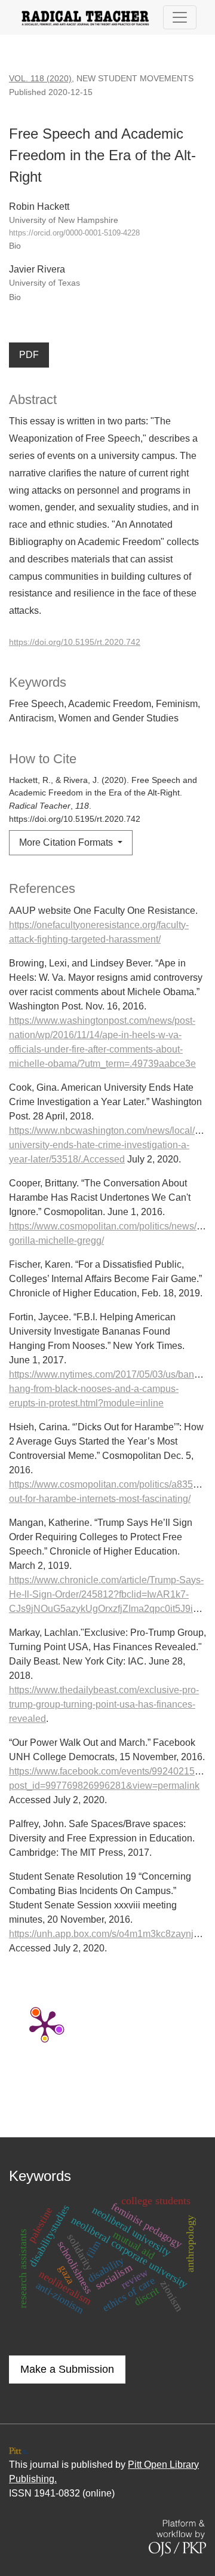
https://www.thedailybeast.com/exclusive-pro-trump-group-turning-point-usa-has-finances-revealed (104, 1704)
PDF (29, 355)
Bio (15, 246)
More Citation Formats (67, 842)
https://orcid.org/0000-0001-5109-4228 (74, 233)
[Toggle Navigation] (180, 17)
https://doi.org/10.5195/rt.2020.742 (75, 642)
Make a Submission (67, 2369)
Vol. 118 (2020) (40, 78)
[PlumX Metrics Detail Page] (45, 2025)
